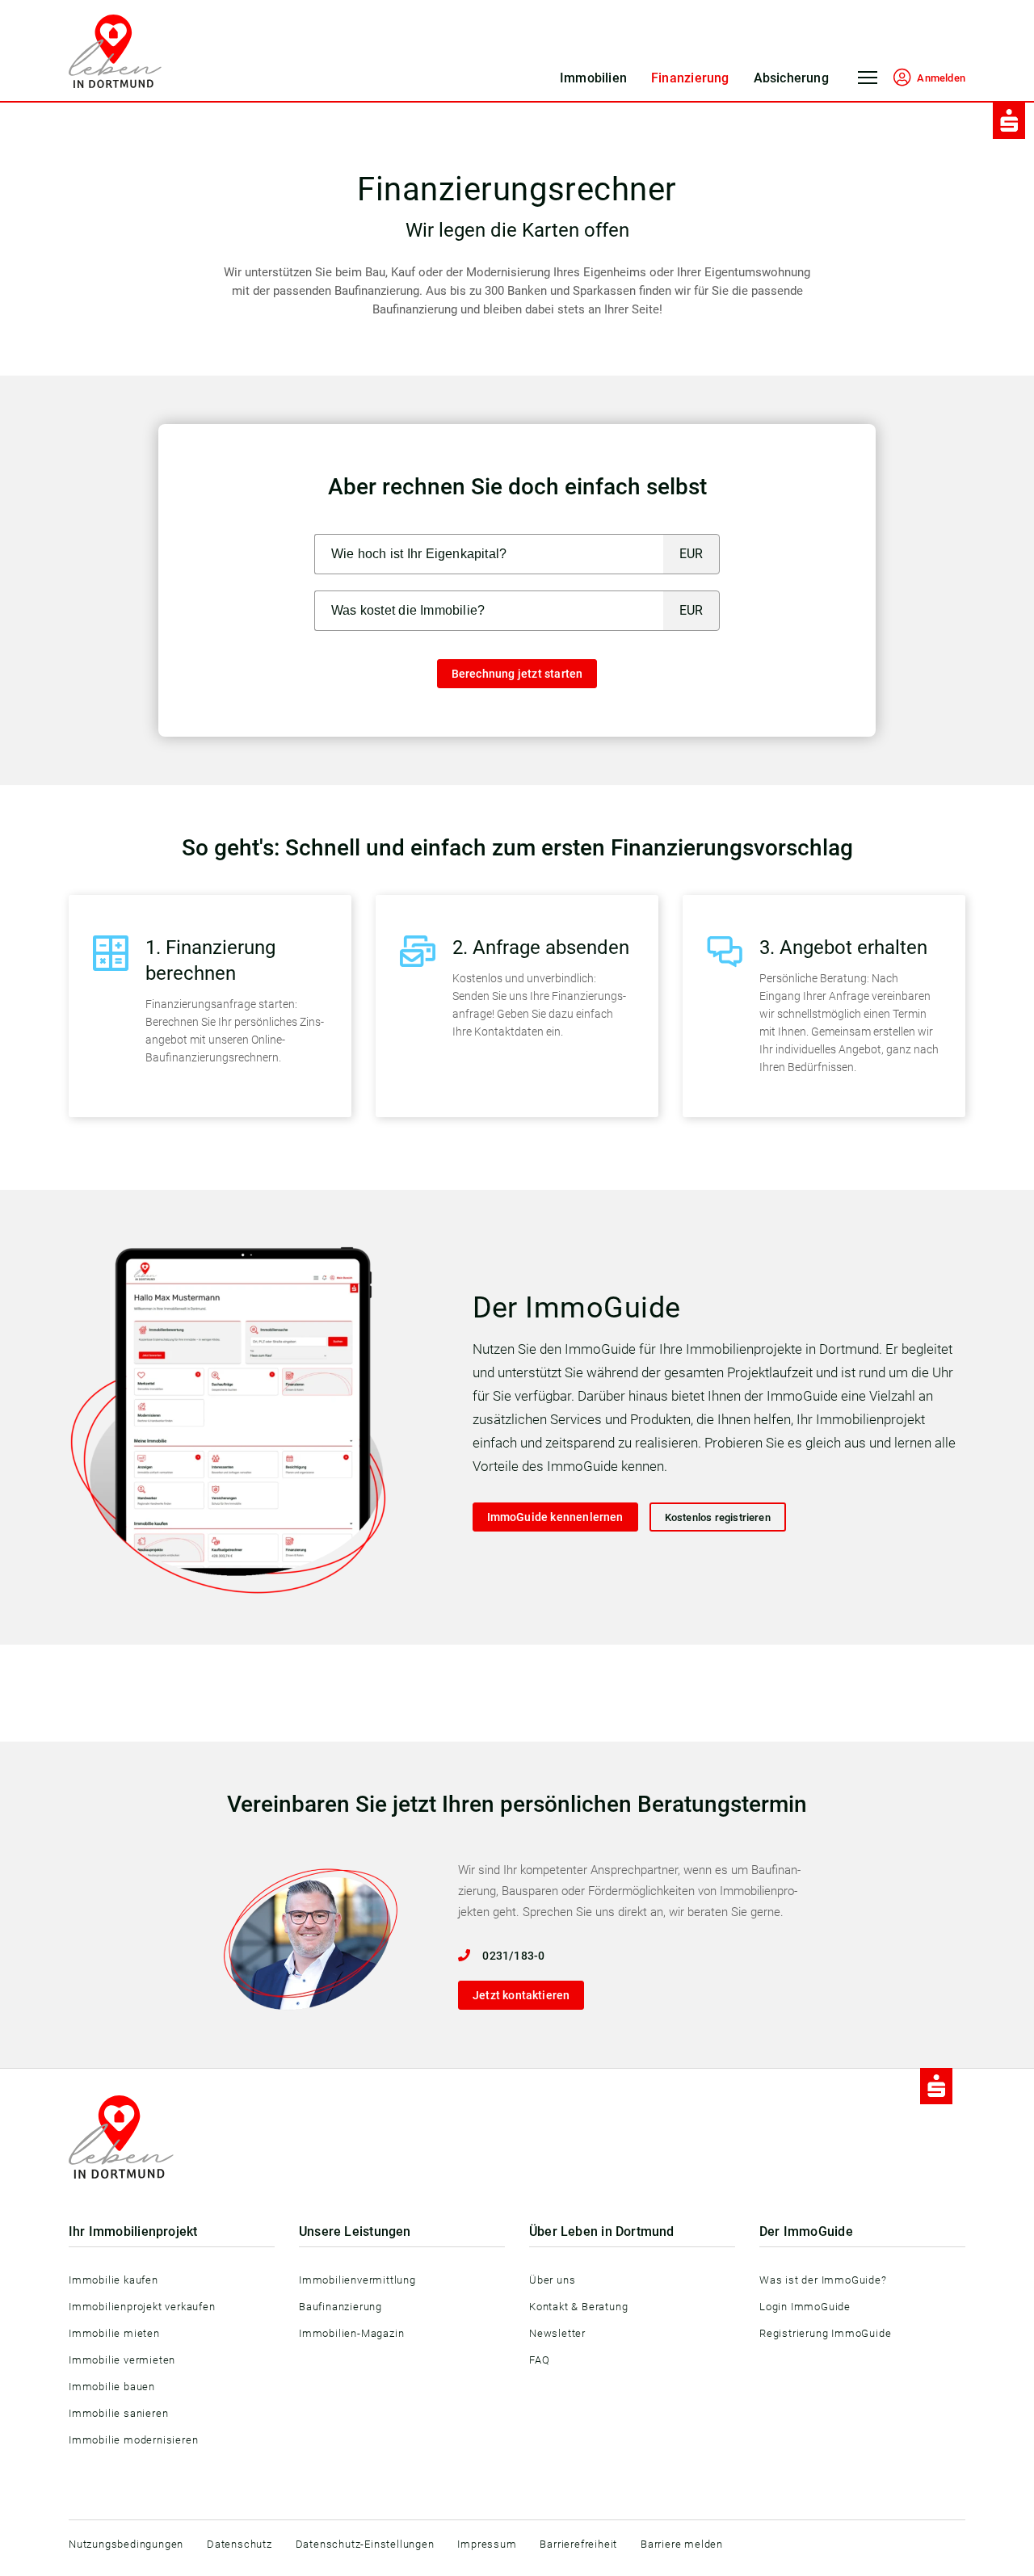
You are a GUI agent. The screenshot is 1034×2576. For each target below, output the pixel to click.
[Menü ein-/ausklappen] (868, 83)
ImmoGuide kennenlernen (555, 1517)
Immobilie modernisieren (133, 2440)
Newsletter (557, 2333)
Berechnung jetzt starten (517, 674)
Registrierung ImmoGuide (825, 2333)
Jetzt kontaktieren (521, 1995)
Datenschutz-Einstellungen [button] (365, 2544)
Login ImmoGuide (805, 2307)
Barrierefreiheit (578, 2544)
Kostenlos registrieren (718, 1517)
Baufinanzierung (340, 2307)
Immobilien (593, 78)
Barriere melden (682, 2544)
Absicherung (791, 78)
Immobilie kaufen (113, 2280)
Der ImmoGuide (806, 2231)
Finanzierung (690, 78)
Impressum (487, 2544)
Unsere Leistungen (355, 2231)
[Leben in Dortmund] (115, 51)
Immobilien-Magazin (351, 2333)
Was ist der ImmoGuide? (823, 2280)
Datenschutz (240, 2544)
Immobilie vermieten (122, 2360)
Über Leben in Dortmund (602, 2231)
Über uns (552, 2280)
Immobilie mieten (114, 2333)
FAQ (539, 2360)
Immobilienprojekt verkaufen (142, 2307)
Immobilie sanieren (118, 2413)
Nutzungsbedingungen (126, 2544)
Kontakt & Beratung (578, 2307)
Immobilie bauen (112, 2387)
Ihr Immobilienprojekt (133, 2231)
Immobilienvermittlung (357, 2280)
